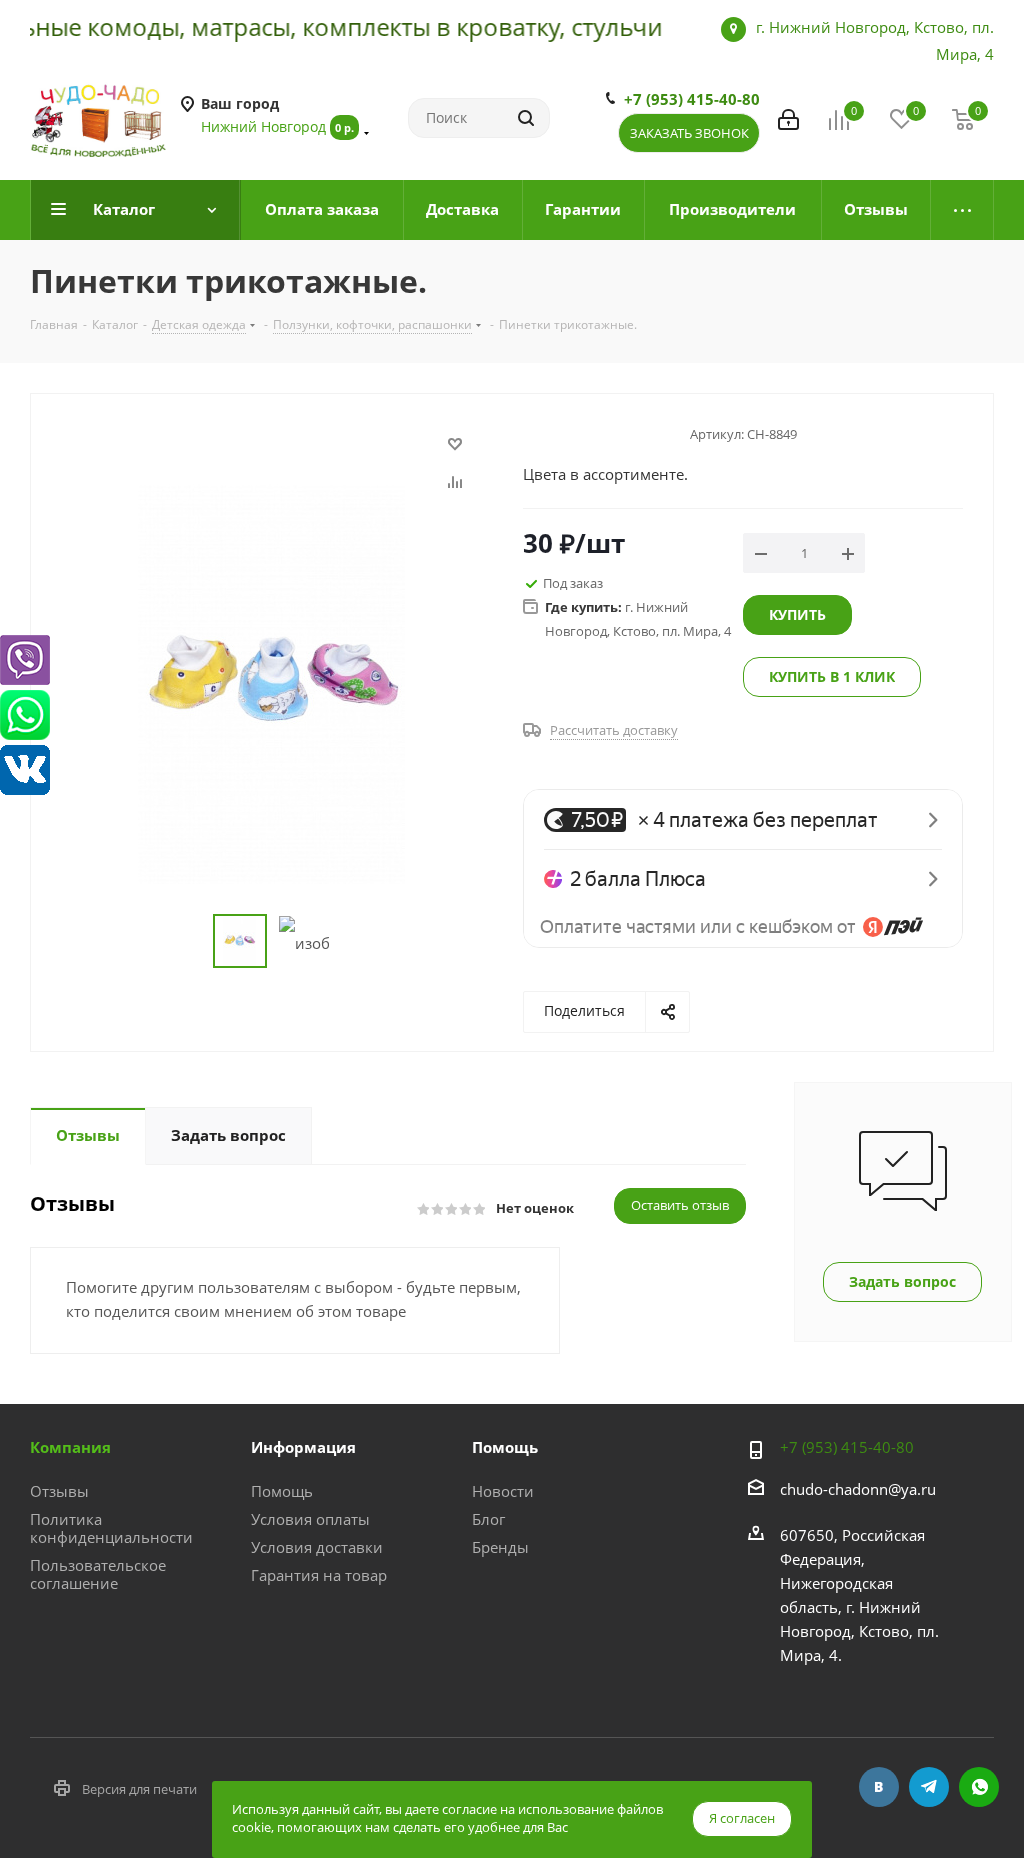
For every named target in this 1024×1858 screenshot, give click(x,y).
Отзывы (59, 1491)
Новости (503, 1491)
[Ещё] (962, 210)
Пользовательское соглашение (98, 1574)
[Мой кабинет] (788, 118)
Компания (70, 1447)
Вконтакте (879, 1787)
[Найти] (526, 118)
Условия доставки (317, 1547)
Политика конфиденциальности (111, 1528)
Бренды (500, 1547)
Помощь (282, 1491)
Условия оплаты (310, 1519)
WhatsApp (979, 1787)
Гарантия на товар (319, 1575)
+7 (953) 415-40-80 (692, 99)
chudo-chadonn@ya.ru (858, 1489)
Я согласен (742, 1818)
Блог (488, 1519)
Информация (303, 1447)
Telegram (929, 1787)
